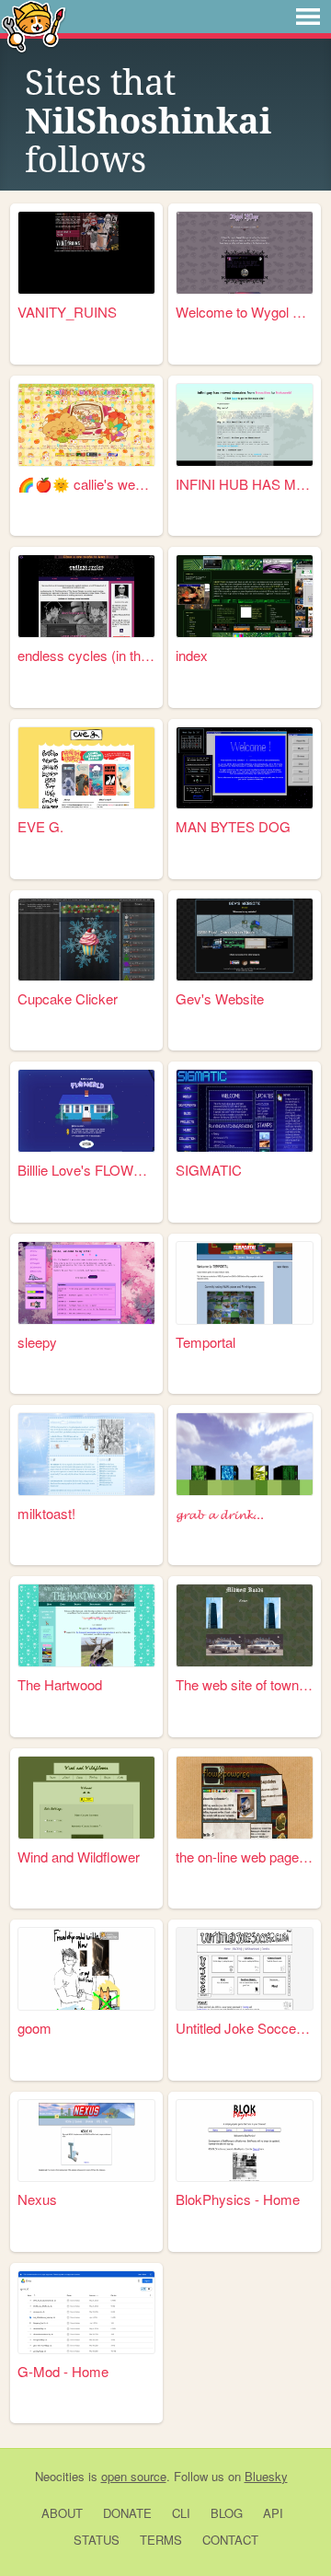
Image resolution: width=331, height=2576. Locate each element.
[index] (245, 596)
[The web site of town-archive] (245, 1625)
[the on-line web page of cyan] (245, 1798)
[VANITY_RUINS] (86, 253)
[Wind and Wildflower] (86, 1798)
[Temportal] (245, 1283)
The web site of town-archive (245, 1684)
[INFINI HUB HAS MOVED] (245, 425)
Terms (161, 2540)
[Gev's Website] (245, 940)
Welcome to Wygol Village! (245, 312)
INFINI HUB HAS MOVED (245, 484)
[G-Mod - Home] (86, 2312)
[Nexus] (86, 2141)
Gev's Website (220, 998)
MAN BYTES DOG (233, 826)
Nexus (37, 2199)
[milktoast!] (86, 1454)
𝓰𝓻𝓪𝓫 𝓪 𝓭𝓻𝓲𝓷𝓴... (220, 1513)
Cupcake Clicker (68, 998)
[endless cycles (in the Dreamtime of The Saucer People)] (86, 596)
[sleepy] (86, 1283)
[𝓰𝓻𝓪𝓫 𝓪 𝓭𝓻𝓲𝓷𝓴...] (245, 1454)
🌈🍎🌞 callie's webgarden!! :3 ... (86, 484)
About (62, 2513)
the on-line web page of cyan (245, 1857)
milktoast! (46, 1513)
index (192, 655)
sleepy (37, 1342)
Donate (127, 2513)
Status (97, 2540)
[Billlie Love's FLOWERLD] (86, 1111)
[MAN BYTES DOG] (245, 768)
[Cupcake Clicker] (86, 940)
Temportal (205, 1342)
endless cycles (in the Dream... (86, 655)
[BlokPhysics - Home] (245, 2141)
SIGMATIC (209, 1170)
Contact (230, 2540)
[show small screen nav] (308, 17)
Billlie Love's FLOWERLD (86, 1170)
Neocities (60, 2476)
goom (34, 2028)
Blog (227, 2513)
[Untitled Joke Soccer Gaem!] (245, 1969)
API (273, 2513)
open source (134, 2476)
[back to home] (34, 25)
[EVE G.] (86, 768)
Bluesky (266, 2476)
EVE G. (40, 826)
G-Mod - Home (63, 2371)
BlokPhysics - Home (238, 2199)
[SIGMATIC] (245, 1111)
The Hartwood (60, 1684)
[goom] (86, 1969)
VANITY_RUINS (67, 312)
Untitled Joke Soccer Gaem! (245, 2028)
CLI (181, 2513)
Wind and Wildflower (79, 1857)
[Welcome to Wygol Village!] (245, 253)
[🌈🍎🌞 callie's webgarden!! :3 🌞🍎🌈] (86, 425)
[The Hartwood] (86, 1625)
